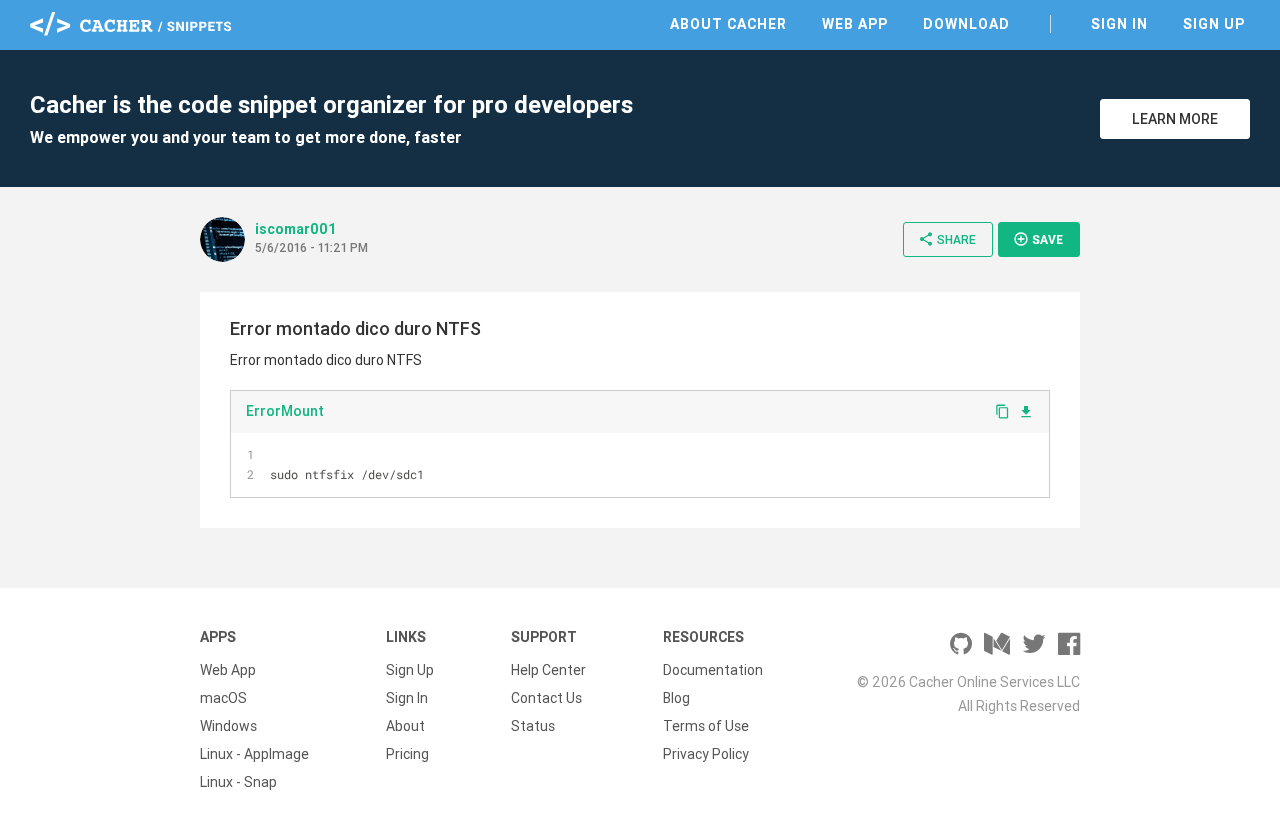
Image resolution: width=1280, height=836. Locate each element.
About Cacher (728, 24)
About (405, 726)
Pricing (407, 754)
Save (1038, 239)
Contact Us (546, 698)
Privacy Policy (706, 754)
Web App (855, 24)
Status (533, 726)
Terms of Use (706, 726)
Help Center (548, 670)
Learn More (1175, 119)
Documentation (713, 670)
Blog (676, 698)
